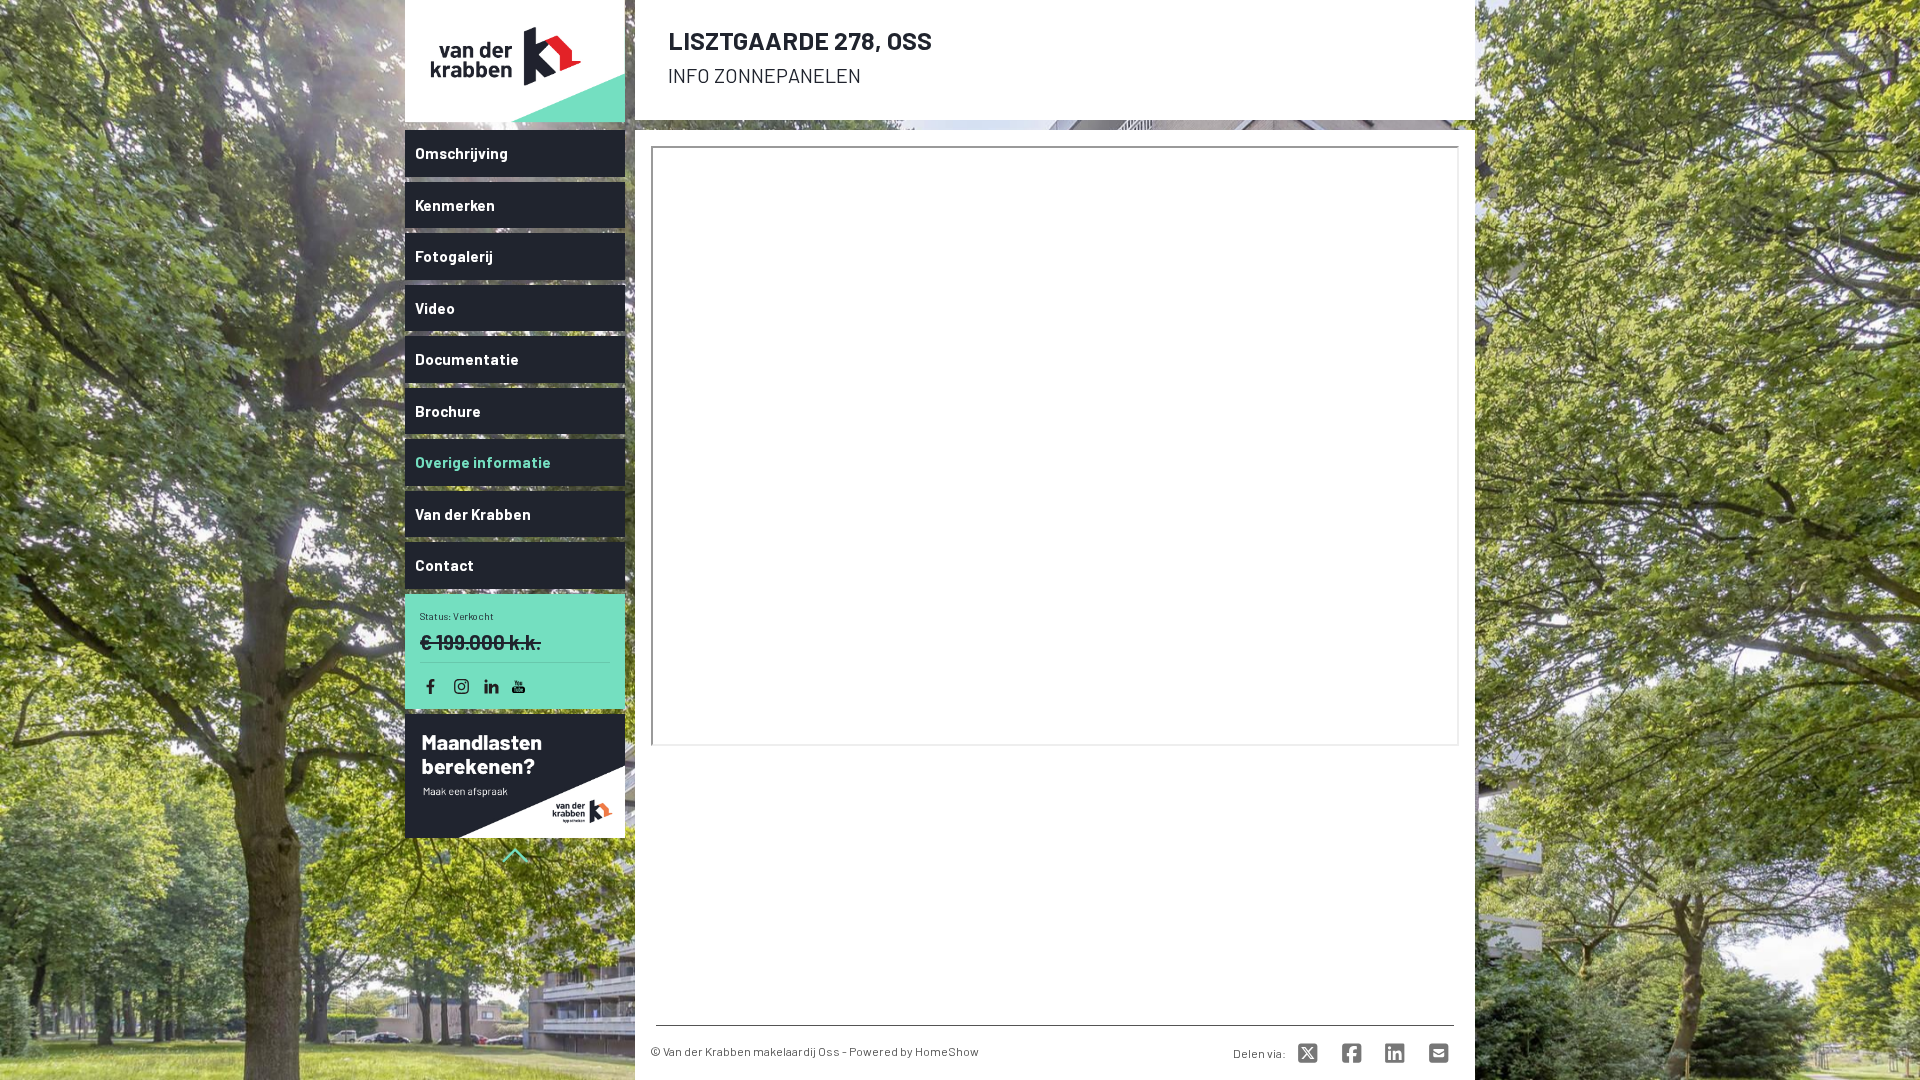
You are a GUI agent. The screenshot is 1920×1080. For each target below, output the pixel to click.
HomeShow (947, 1051)
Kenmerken (455, 205)
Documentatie (467, 359)
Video (435, 308)
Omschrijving (461, 153)
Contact (444, 565)
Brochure (448, 411)
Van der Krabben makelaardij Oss (751, 1051)
